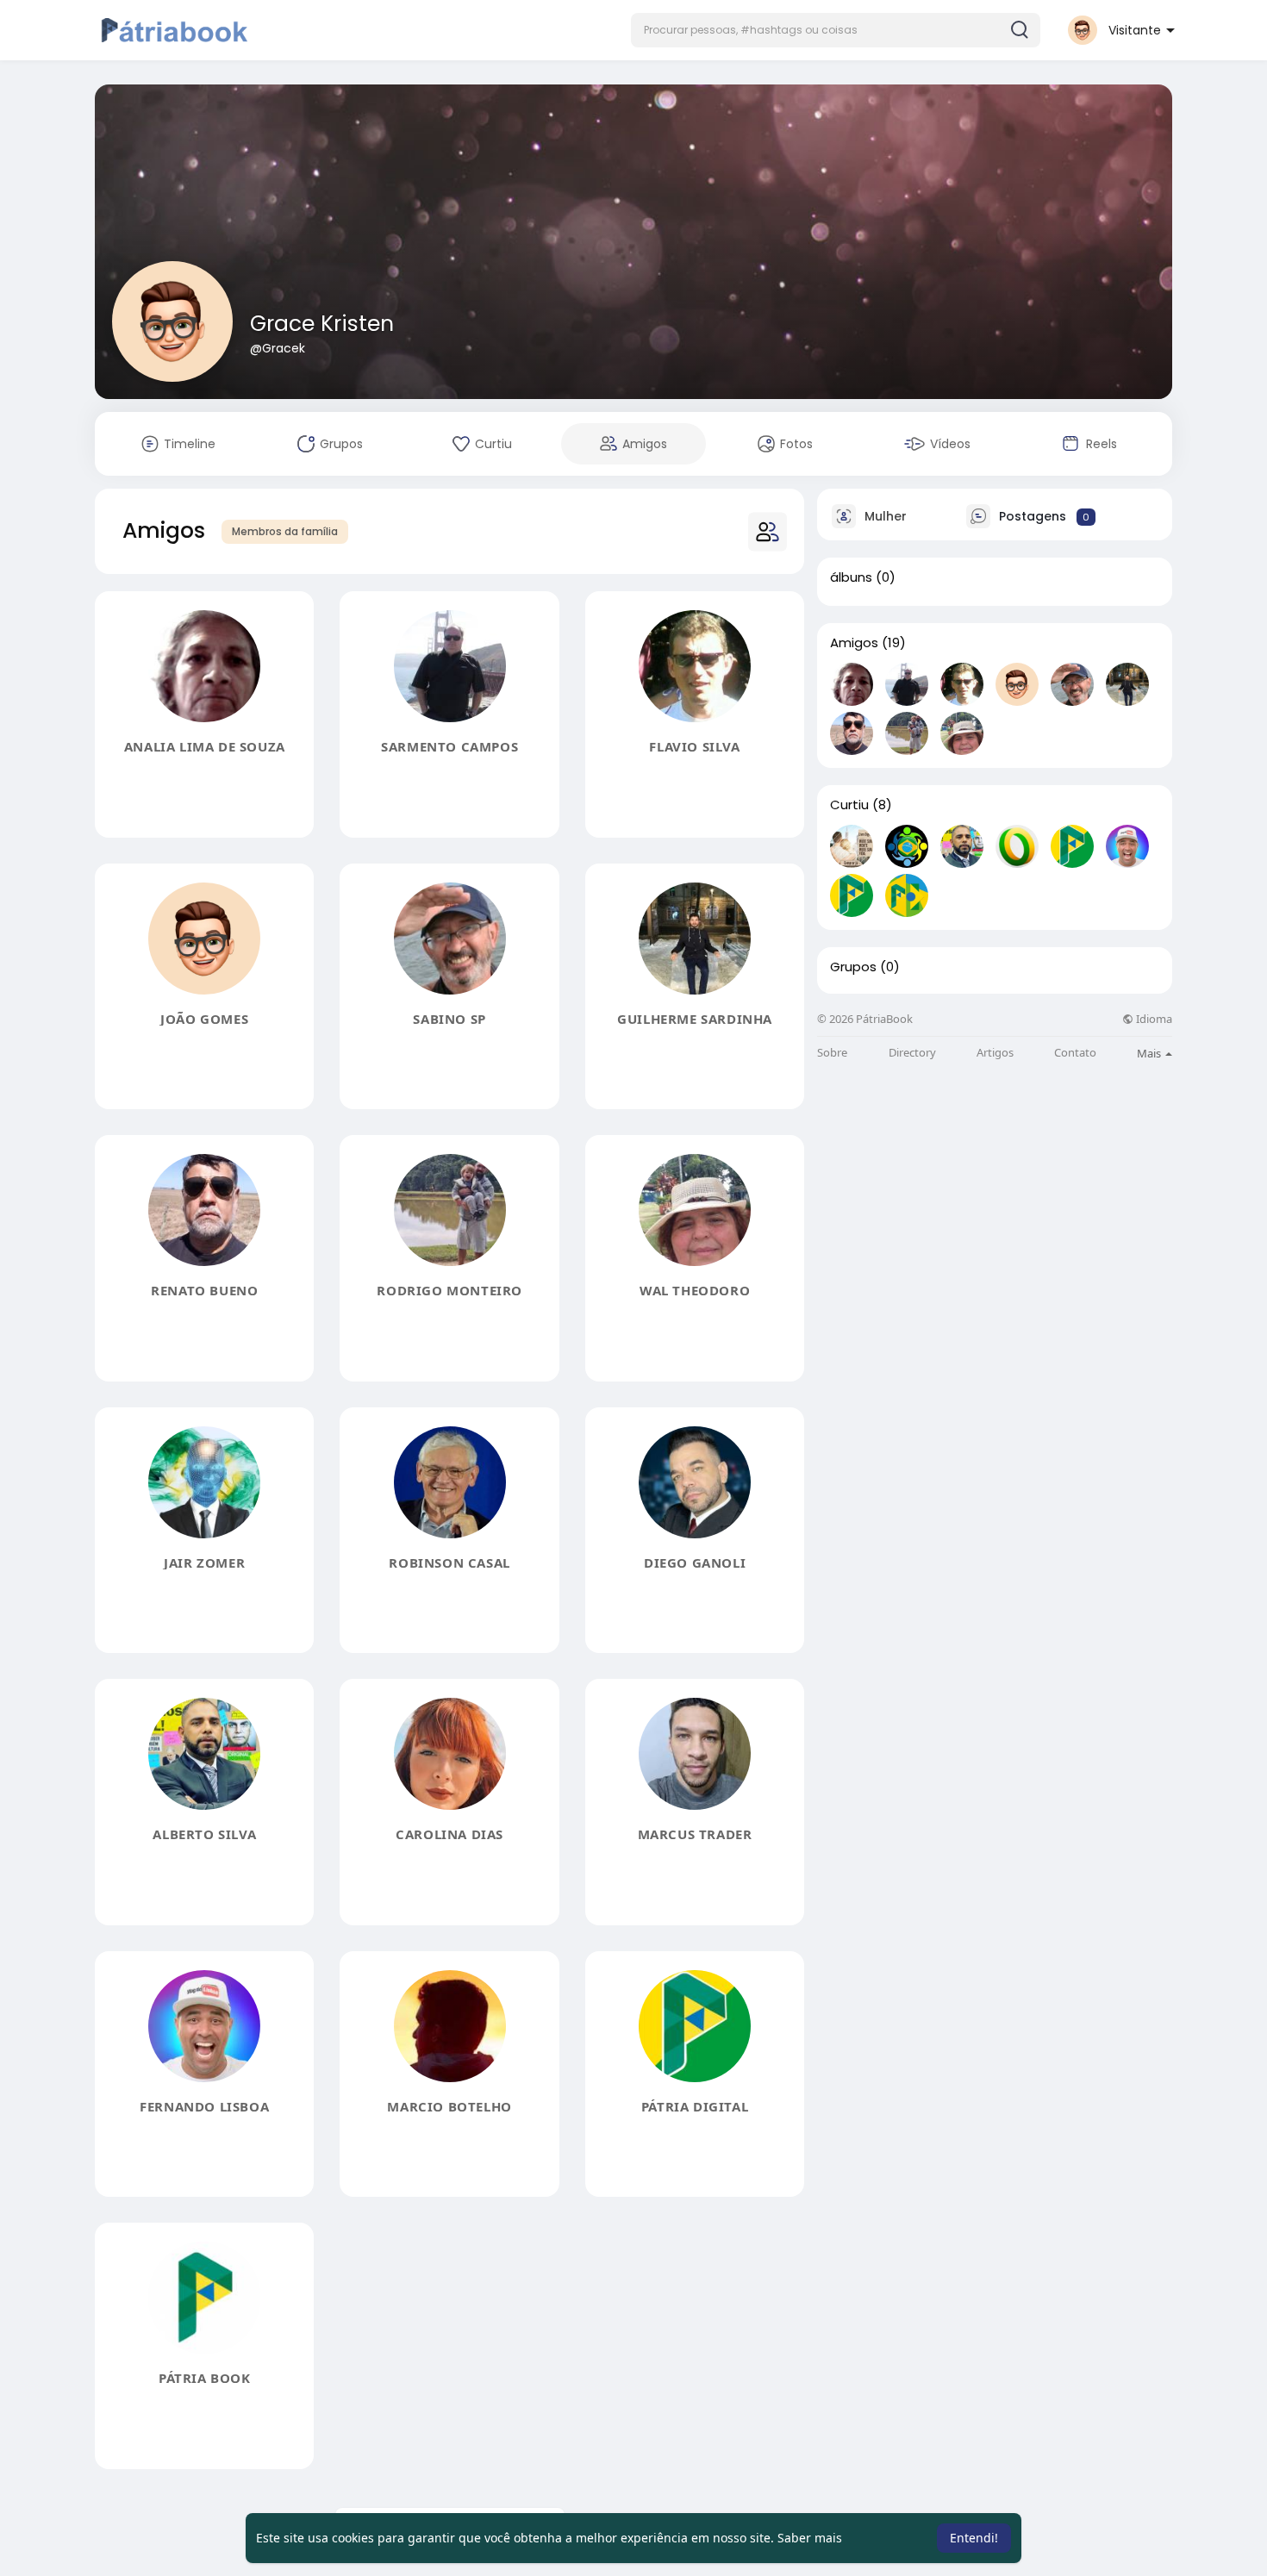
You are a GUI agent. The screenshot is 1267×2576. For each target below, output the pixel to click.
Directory (912, 1053)
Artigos (995, 1053)
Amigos (854, 643)
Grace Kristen (322, 324)
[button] (836, 30)
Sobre (832, 1053)
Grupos (853, 967)
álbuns (851, 577)
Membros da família (285, 531)
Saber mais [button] (810, 2538)
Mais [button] (1150, 1053)
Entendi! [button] (974, 2538)
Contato (1075, 1053)
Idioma (1153, 1019)
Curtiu (849, 805)
